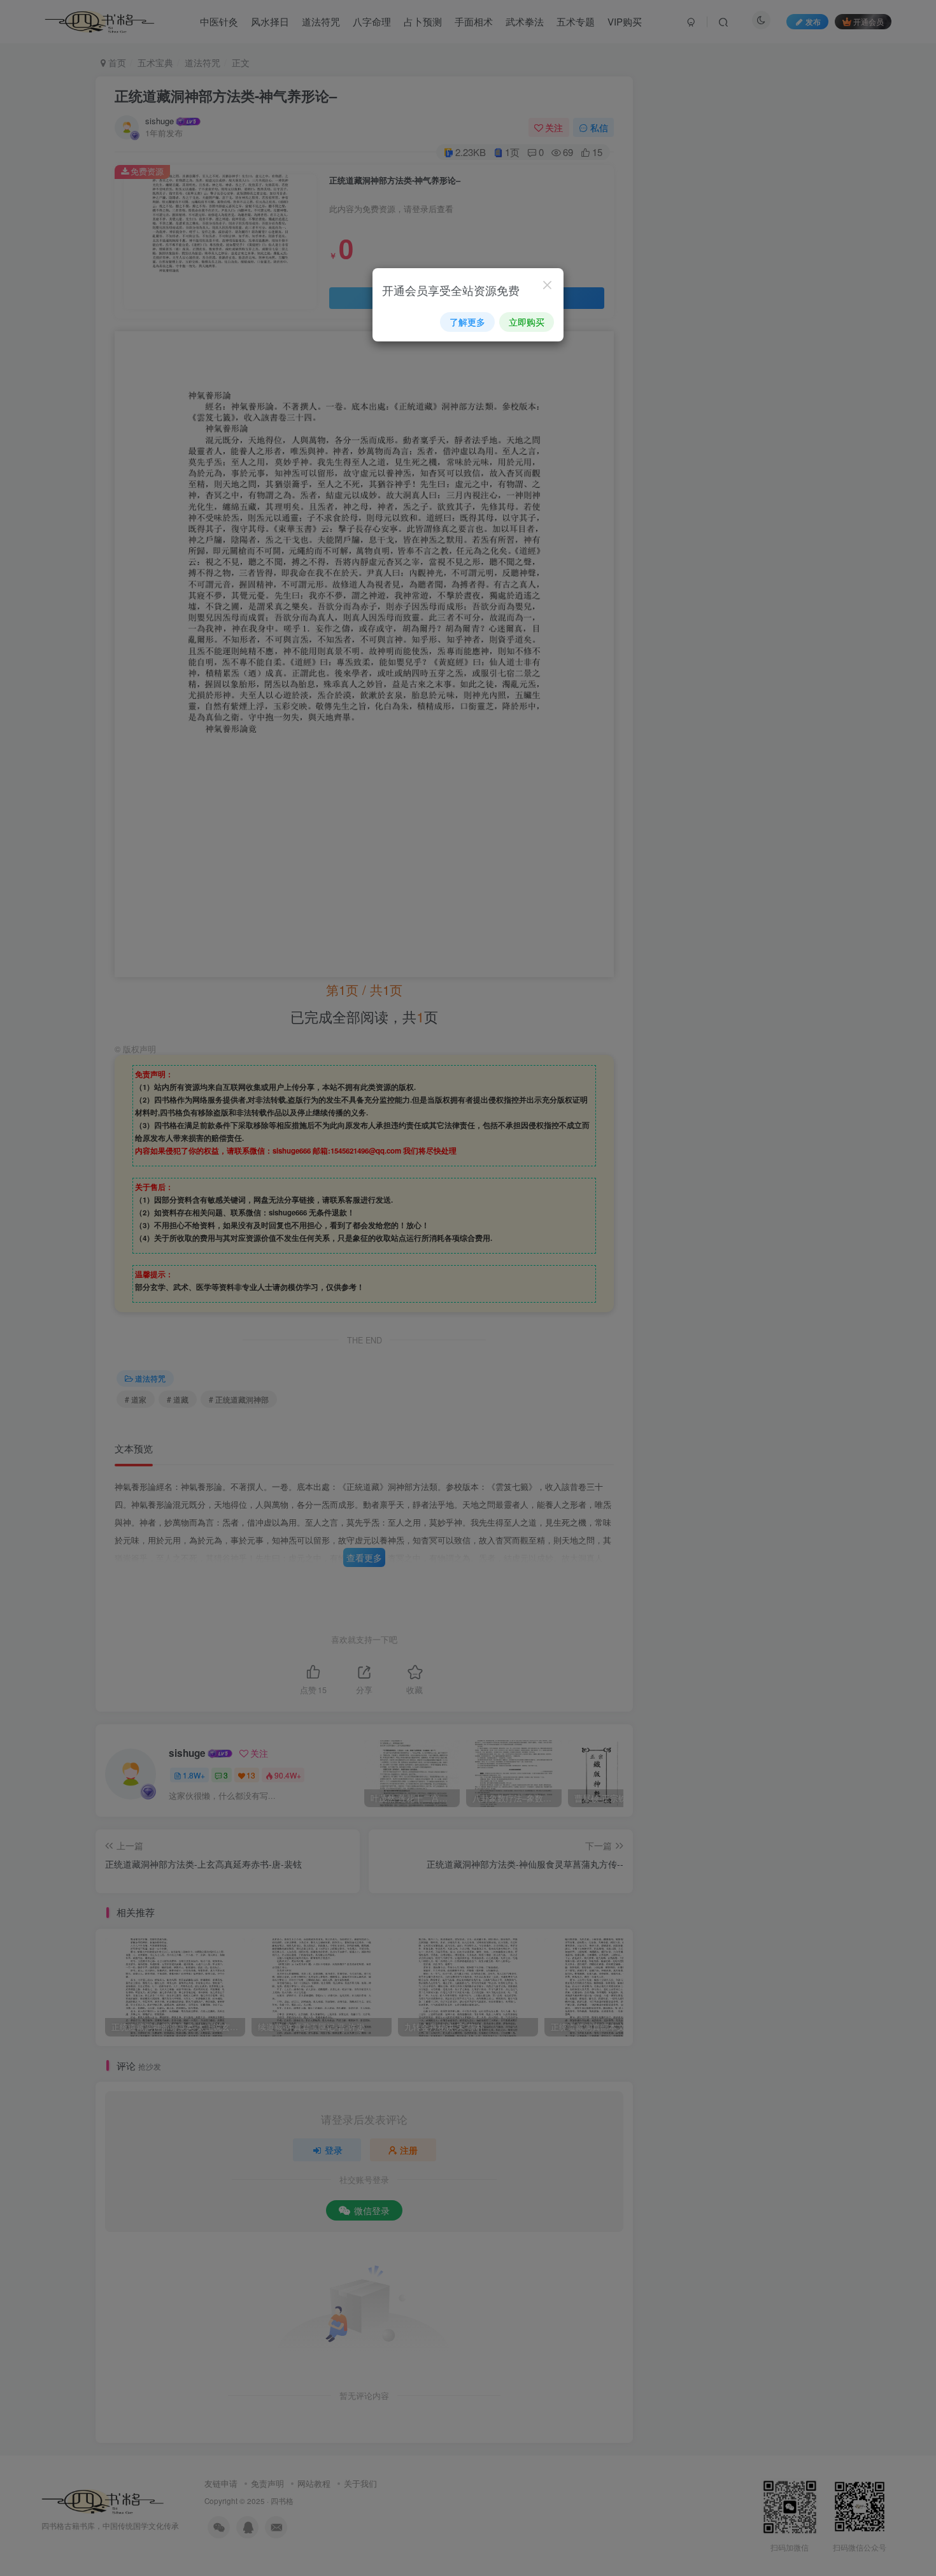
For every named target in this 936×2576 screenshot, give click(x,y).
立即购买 (527, 322)
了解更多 (467, 322)
